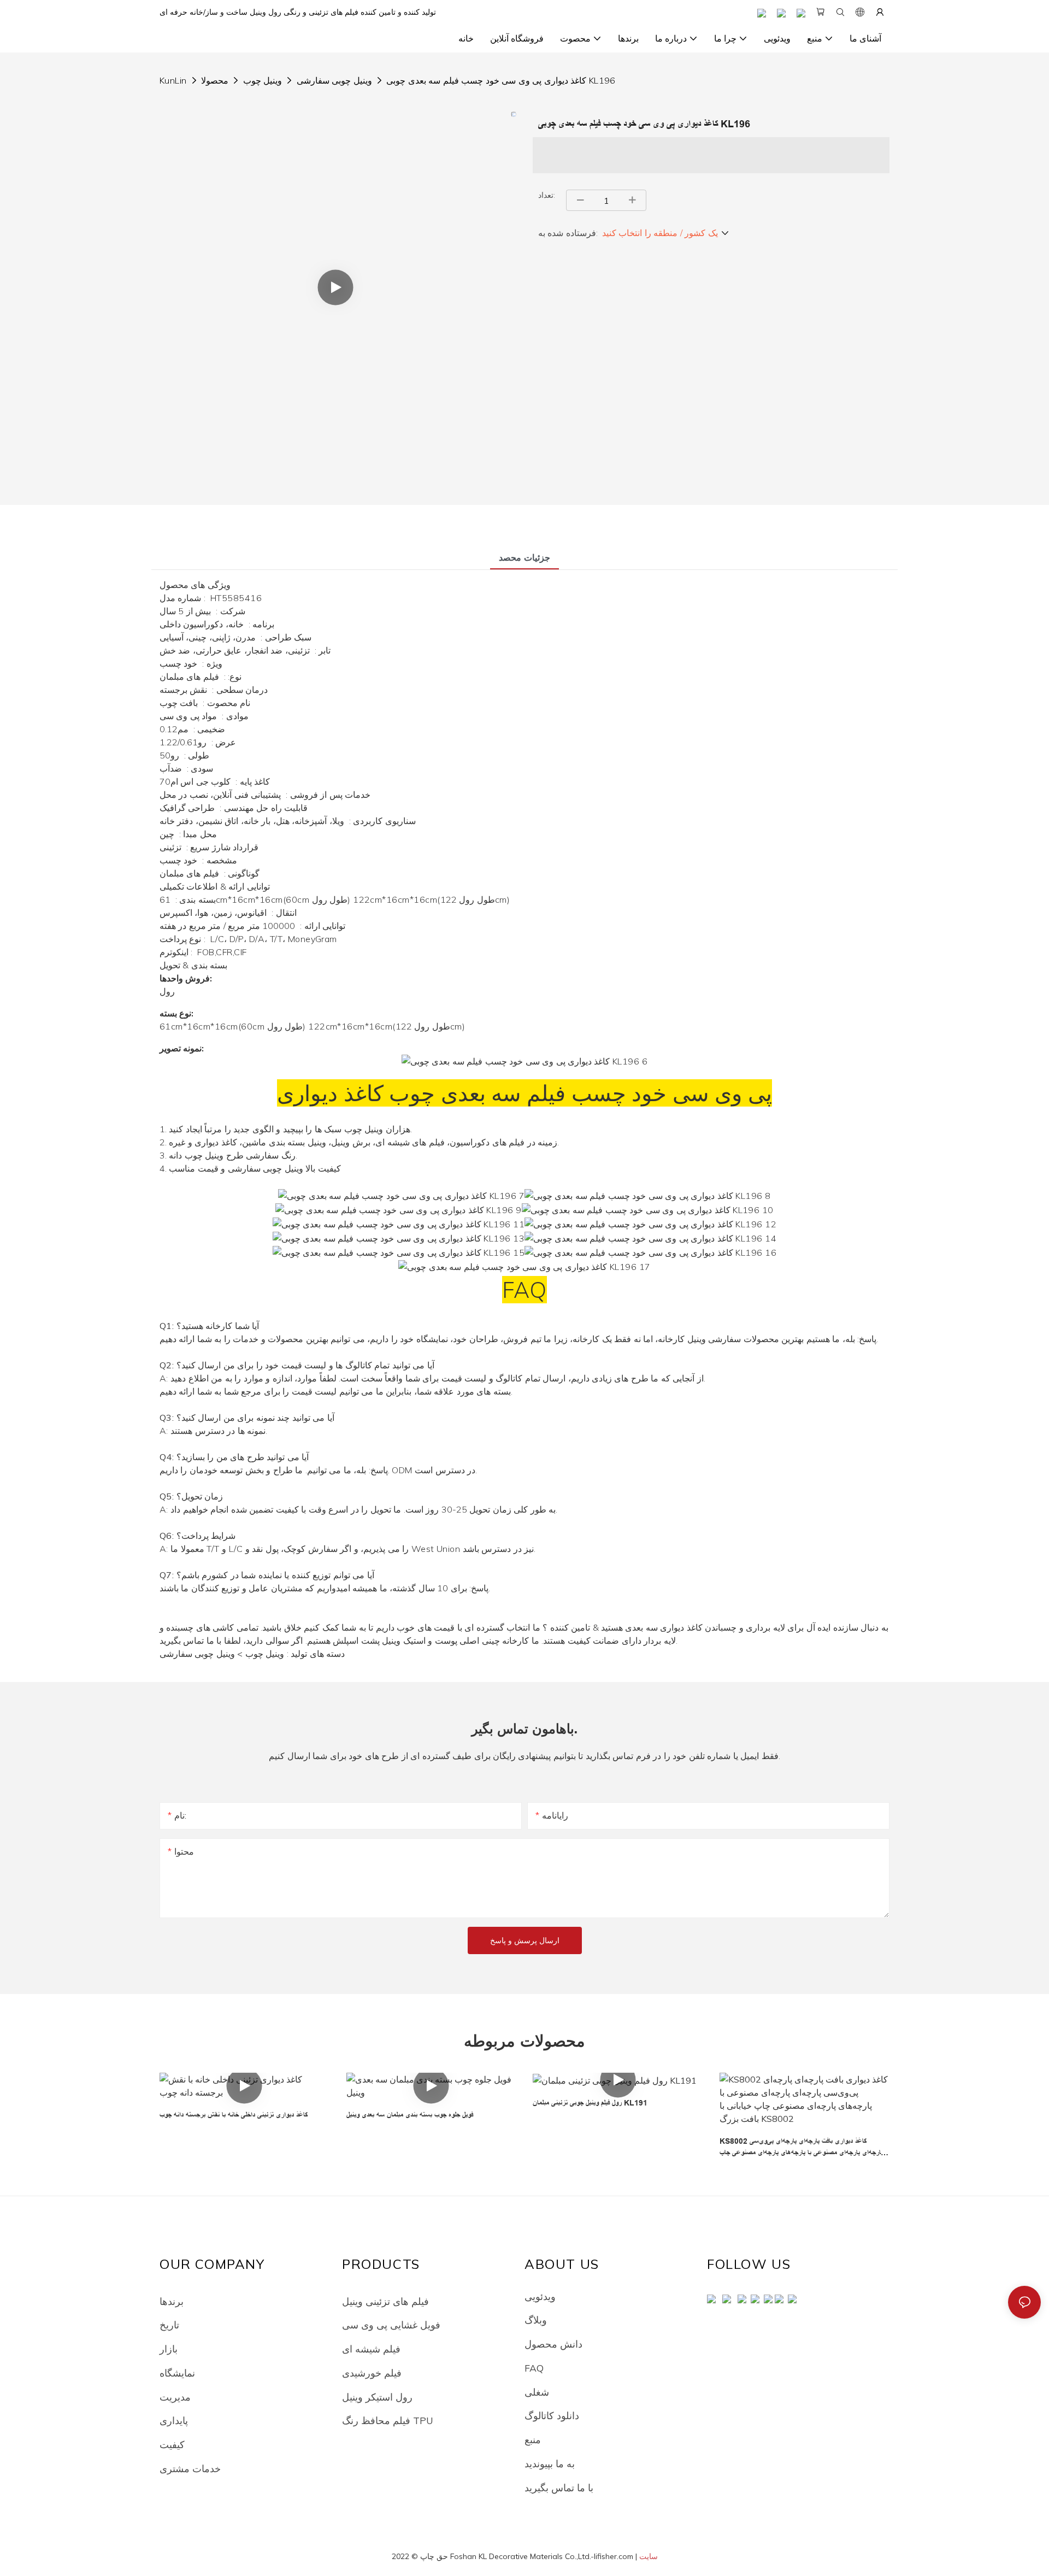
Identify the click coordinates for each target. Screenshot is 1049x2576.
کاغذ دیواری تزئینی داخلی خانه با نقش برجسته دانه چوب (234, 2115)
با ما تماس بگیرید (559, 2487)
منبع (533, 2439)
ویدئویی (540, 2296)
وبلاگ (536, 2320)
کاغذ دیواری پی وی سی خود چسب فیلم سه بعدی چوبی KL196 (501, 80)
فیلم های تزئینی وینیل (385, 2301)
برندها (172, 2301)
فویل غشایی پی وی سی (391, 2325)
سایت (649, 2556)
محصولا (215, 80)
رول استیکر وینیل (377, 2397)
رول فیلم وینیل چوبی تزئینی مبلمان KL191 (590, 2103)
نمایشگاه (177, 2373)
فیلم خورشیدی (372, 2373)
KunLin (173, 80)
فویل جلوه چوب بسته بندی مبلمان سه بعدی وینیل (410, 2115)
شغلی (537, 2392)
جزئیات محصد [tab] (524, 557)
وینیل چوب (263, 80)
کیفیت (172, 2444)
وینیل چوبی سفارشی (334, 80)
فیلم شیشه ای (371, 2349)
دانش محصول (553, 2344)
